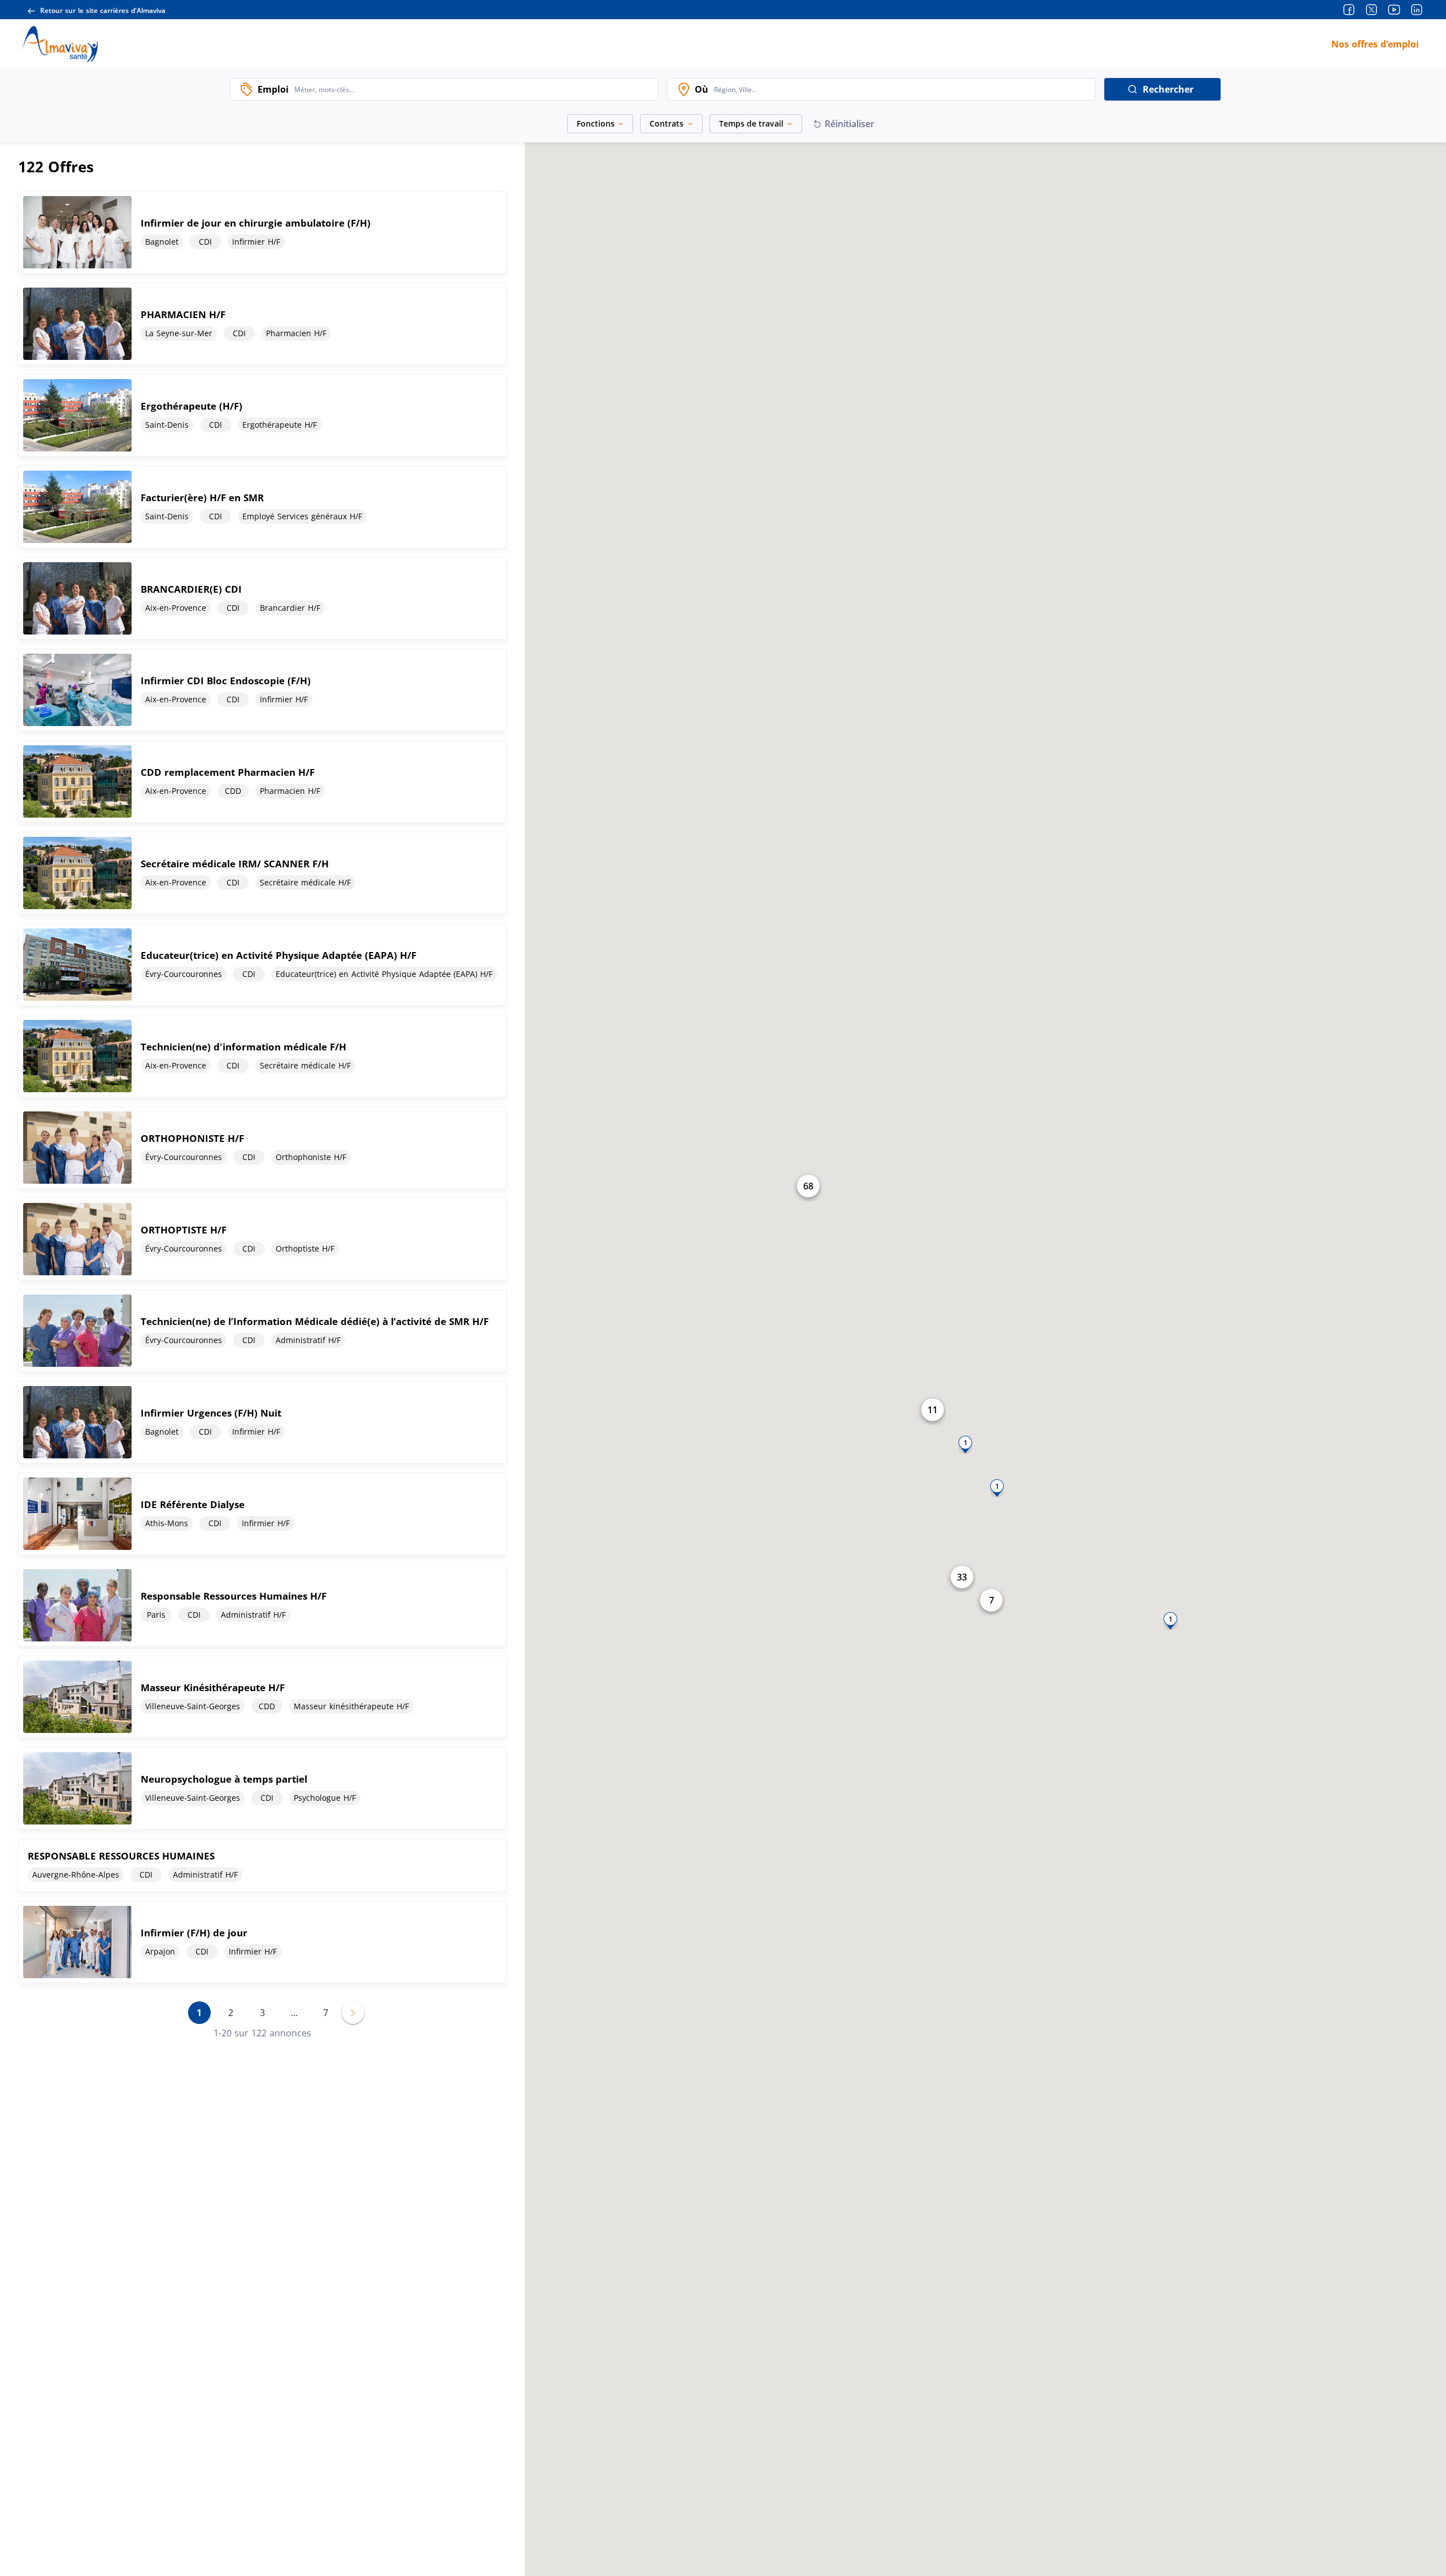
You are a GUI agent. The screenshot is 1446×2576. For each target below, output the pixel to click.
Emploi (273, 89)
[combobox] (473, 89)
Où (702, 89)
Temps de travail (751, 123)
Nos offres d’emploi (1375, 44)
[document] (262, 232)
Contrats (667, 123)
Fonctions (596, 123)
